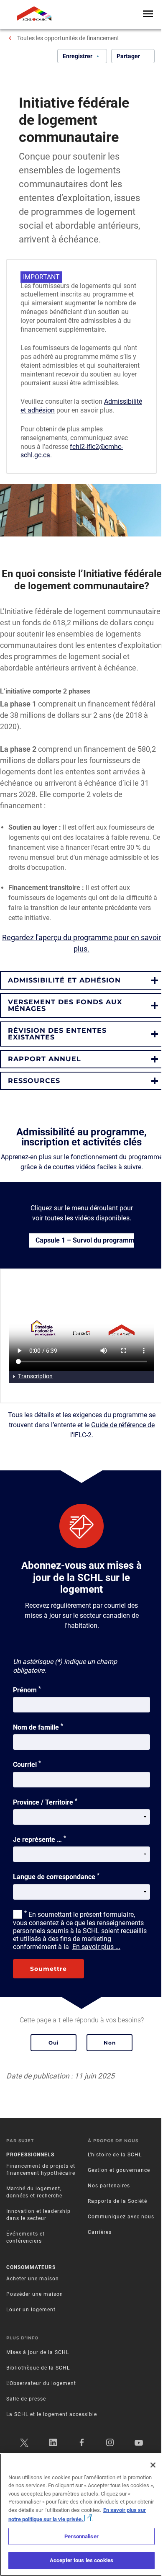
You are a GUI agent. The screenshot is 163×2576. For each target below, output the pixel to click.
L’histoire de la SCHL (115, 2155)
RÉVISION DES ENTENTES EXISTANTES (57, 1034)
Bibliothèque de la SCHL (38, 2368)
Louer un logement (31, 2310)
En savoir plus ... (96, 1947)
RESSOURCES (34, 1081)
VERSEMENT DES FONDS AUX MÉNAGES (65, 1005)
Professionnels (30, 2155)
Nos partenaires (109, 2186)
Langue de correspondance (56, 1876)
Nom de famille (38, 1727)
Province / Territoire (45, 1802)
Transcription (35, 1376)
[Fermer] (153, 2465)
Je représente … (39, 1839)
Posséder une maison (35, 2294)
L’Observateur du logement (41, 2383)
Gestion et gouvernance (119, 2170)
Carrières (100, 2232)
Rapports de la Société (117, 2201)
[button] (81, 980)
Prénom (27, 1689)
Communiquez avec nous (121, 2217)
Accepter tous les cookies (81, 2560)
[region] (81, 2515)
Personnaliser (81, 2536)
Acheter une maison (33, 2279)
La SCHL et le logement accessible (52, 2414)
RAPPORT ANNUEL (45, 1059)
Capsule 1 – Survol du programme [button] (85, 1240)
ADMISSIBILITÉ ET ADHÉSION (64, 980)
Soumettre (48, 1969)
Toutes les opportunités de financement (68, 38)
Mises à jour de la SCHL (38, 2352)
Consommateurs (31, 2267)
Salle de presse (26, 2399)
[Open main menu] (148, 14)
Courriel (27, 1764)
